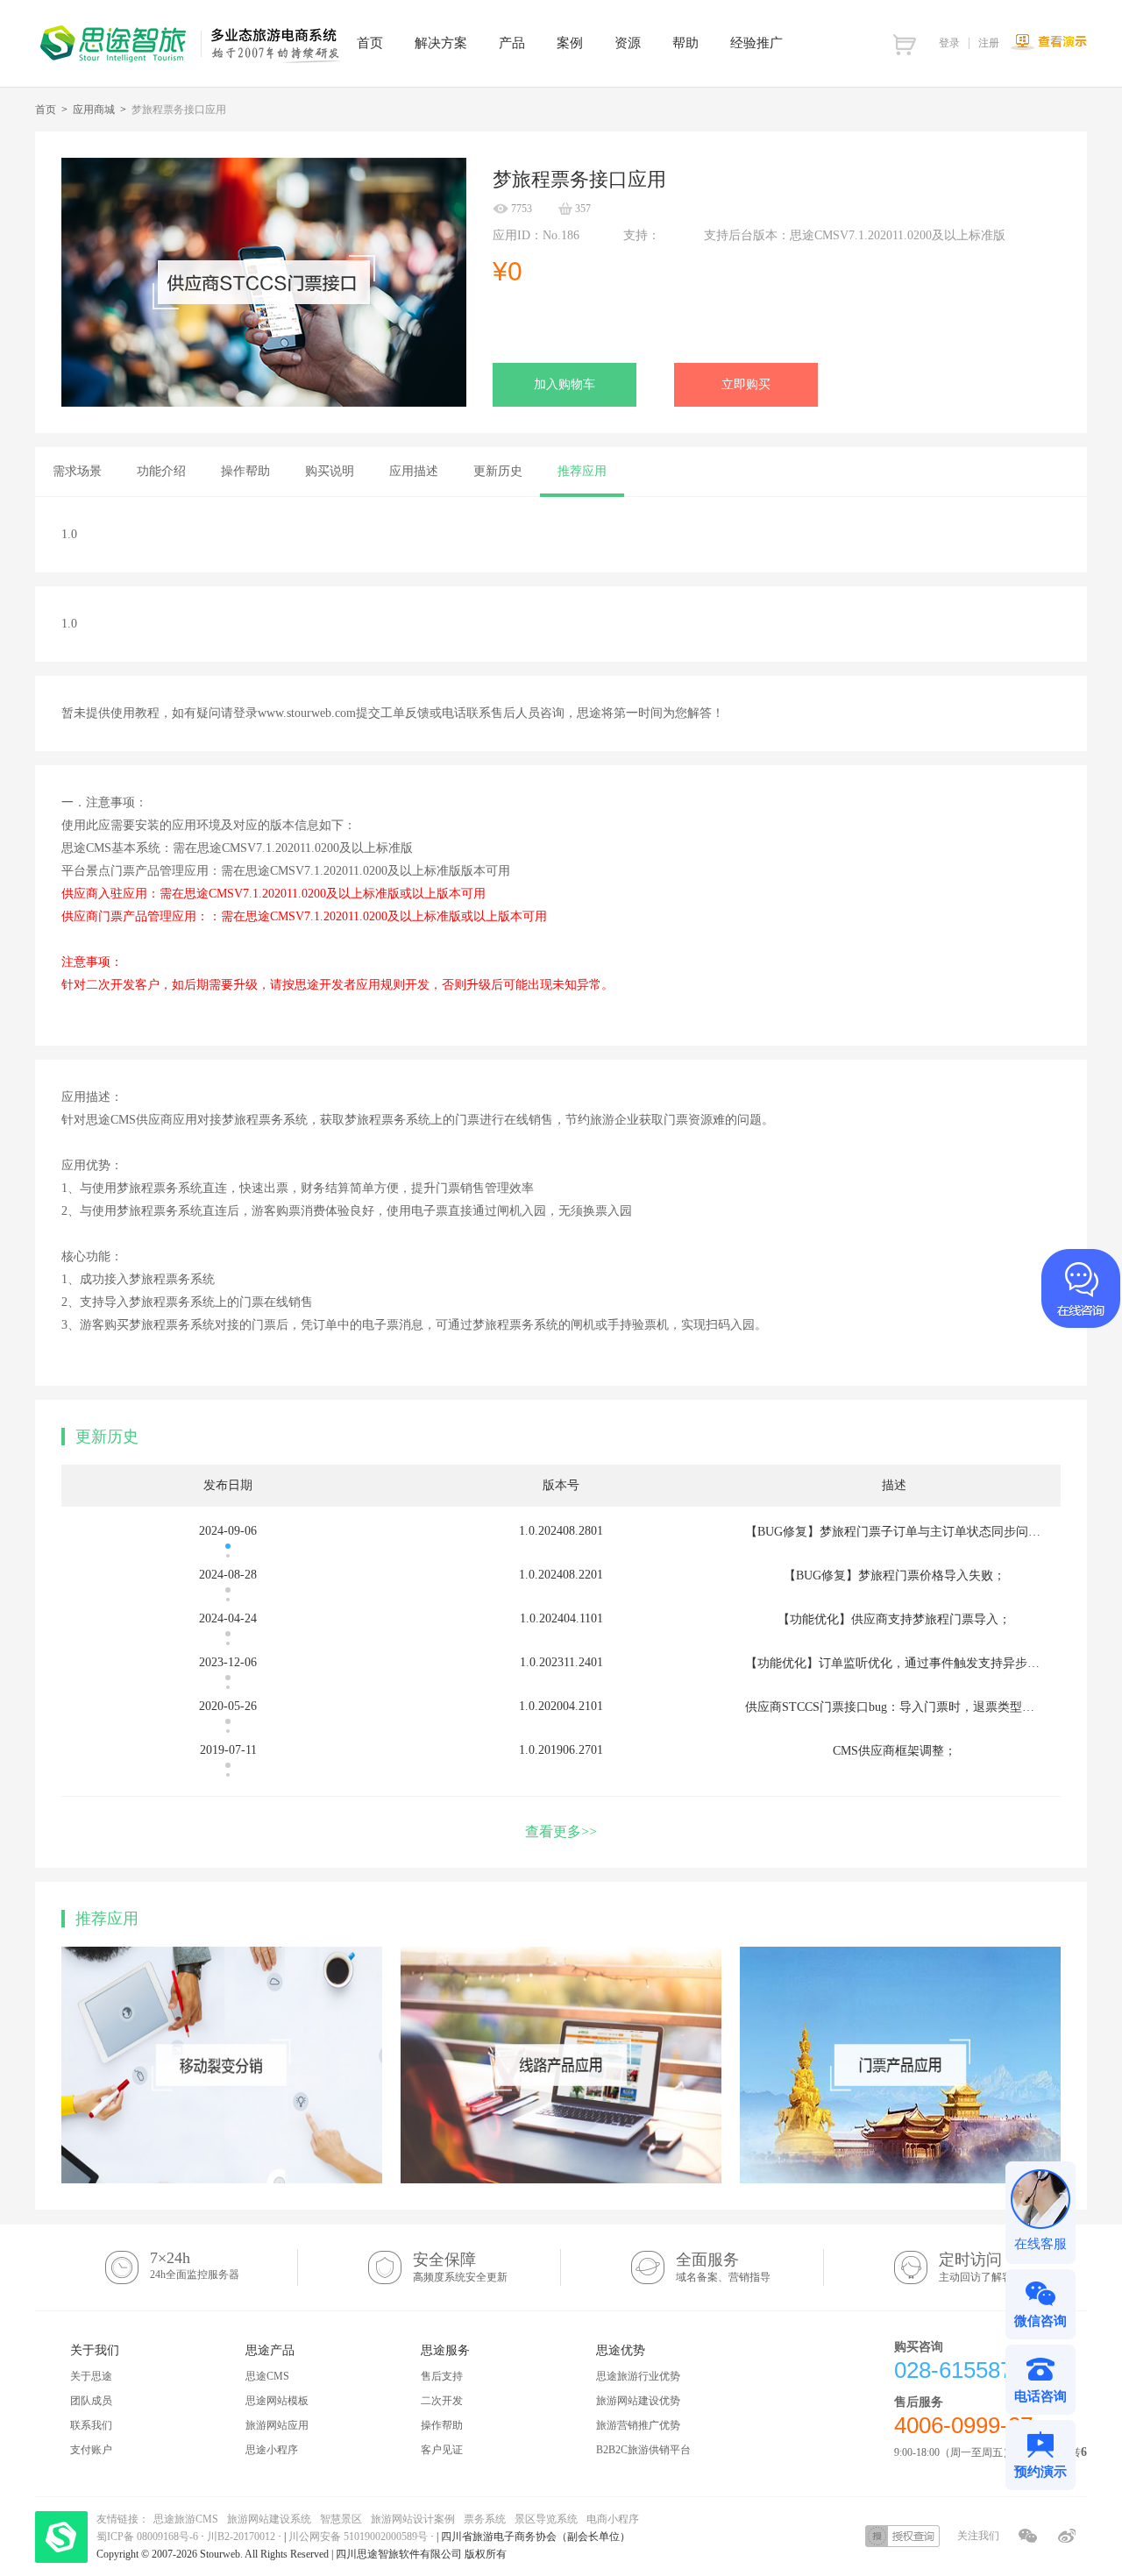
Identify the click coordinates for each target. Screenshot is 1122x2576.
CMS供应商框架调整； (895, 1751)
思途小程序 (272, 2450)
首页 (46, 110)
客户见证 (442, 2450)
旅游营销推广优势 (638, 2425)
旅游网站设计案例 (413, 2519)
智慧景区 (341, 2519)
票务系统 (485, 2519)
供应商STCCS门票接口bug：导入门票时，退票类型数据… (902, 1707)
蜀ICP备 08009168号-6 (149, 2537)
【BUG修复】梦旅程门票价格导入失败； (895, 1575)
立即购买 (746, 384)
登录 (949, 43)
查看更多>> (561, 1831)
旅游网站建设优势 (638, 2401)
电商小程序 (613, 2519)
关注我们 (978, 2536)
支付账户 (91, 2450)
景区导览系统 (546, 2519)
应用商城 (94, 110)
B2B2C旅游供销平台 (643, 2450)
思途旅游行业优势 (638, 2376)
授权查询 (902, 2536)
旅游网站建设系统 (269, 2519)
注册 (989, 43)
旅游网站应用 (277, 2425)
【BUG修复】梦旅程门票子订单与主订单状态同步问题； (899, 1532)
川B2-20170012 (242, 2537)
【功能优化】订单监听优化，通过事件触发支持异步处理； (905, 1663)
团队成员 (91, 2401)
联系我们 (91, 2425)
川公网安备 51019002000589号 (358, 2537)
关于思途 (91, 2376)
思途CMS (267, 2376)
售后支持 (442, 2376)
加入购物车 (565, 384)
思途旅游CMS (186, 2519)
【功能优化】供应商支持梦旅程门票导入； (894, 1619)
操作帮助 (442, 2425)
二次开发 (442, 2401)
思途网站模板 (277, 2401)
